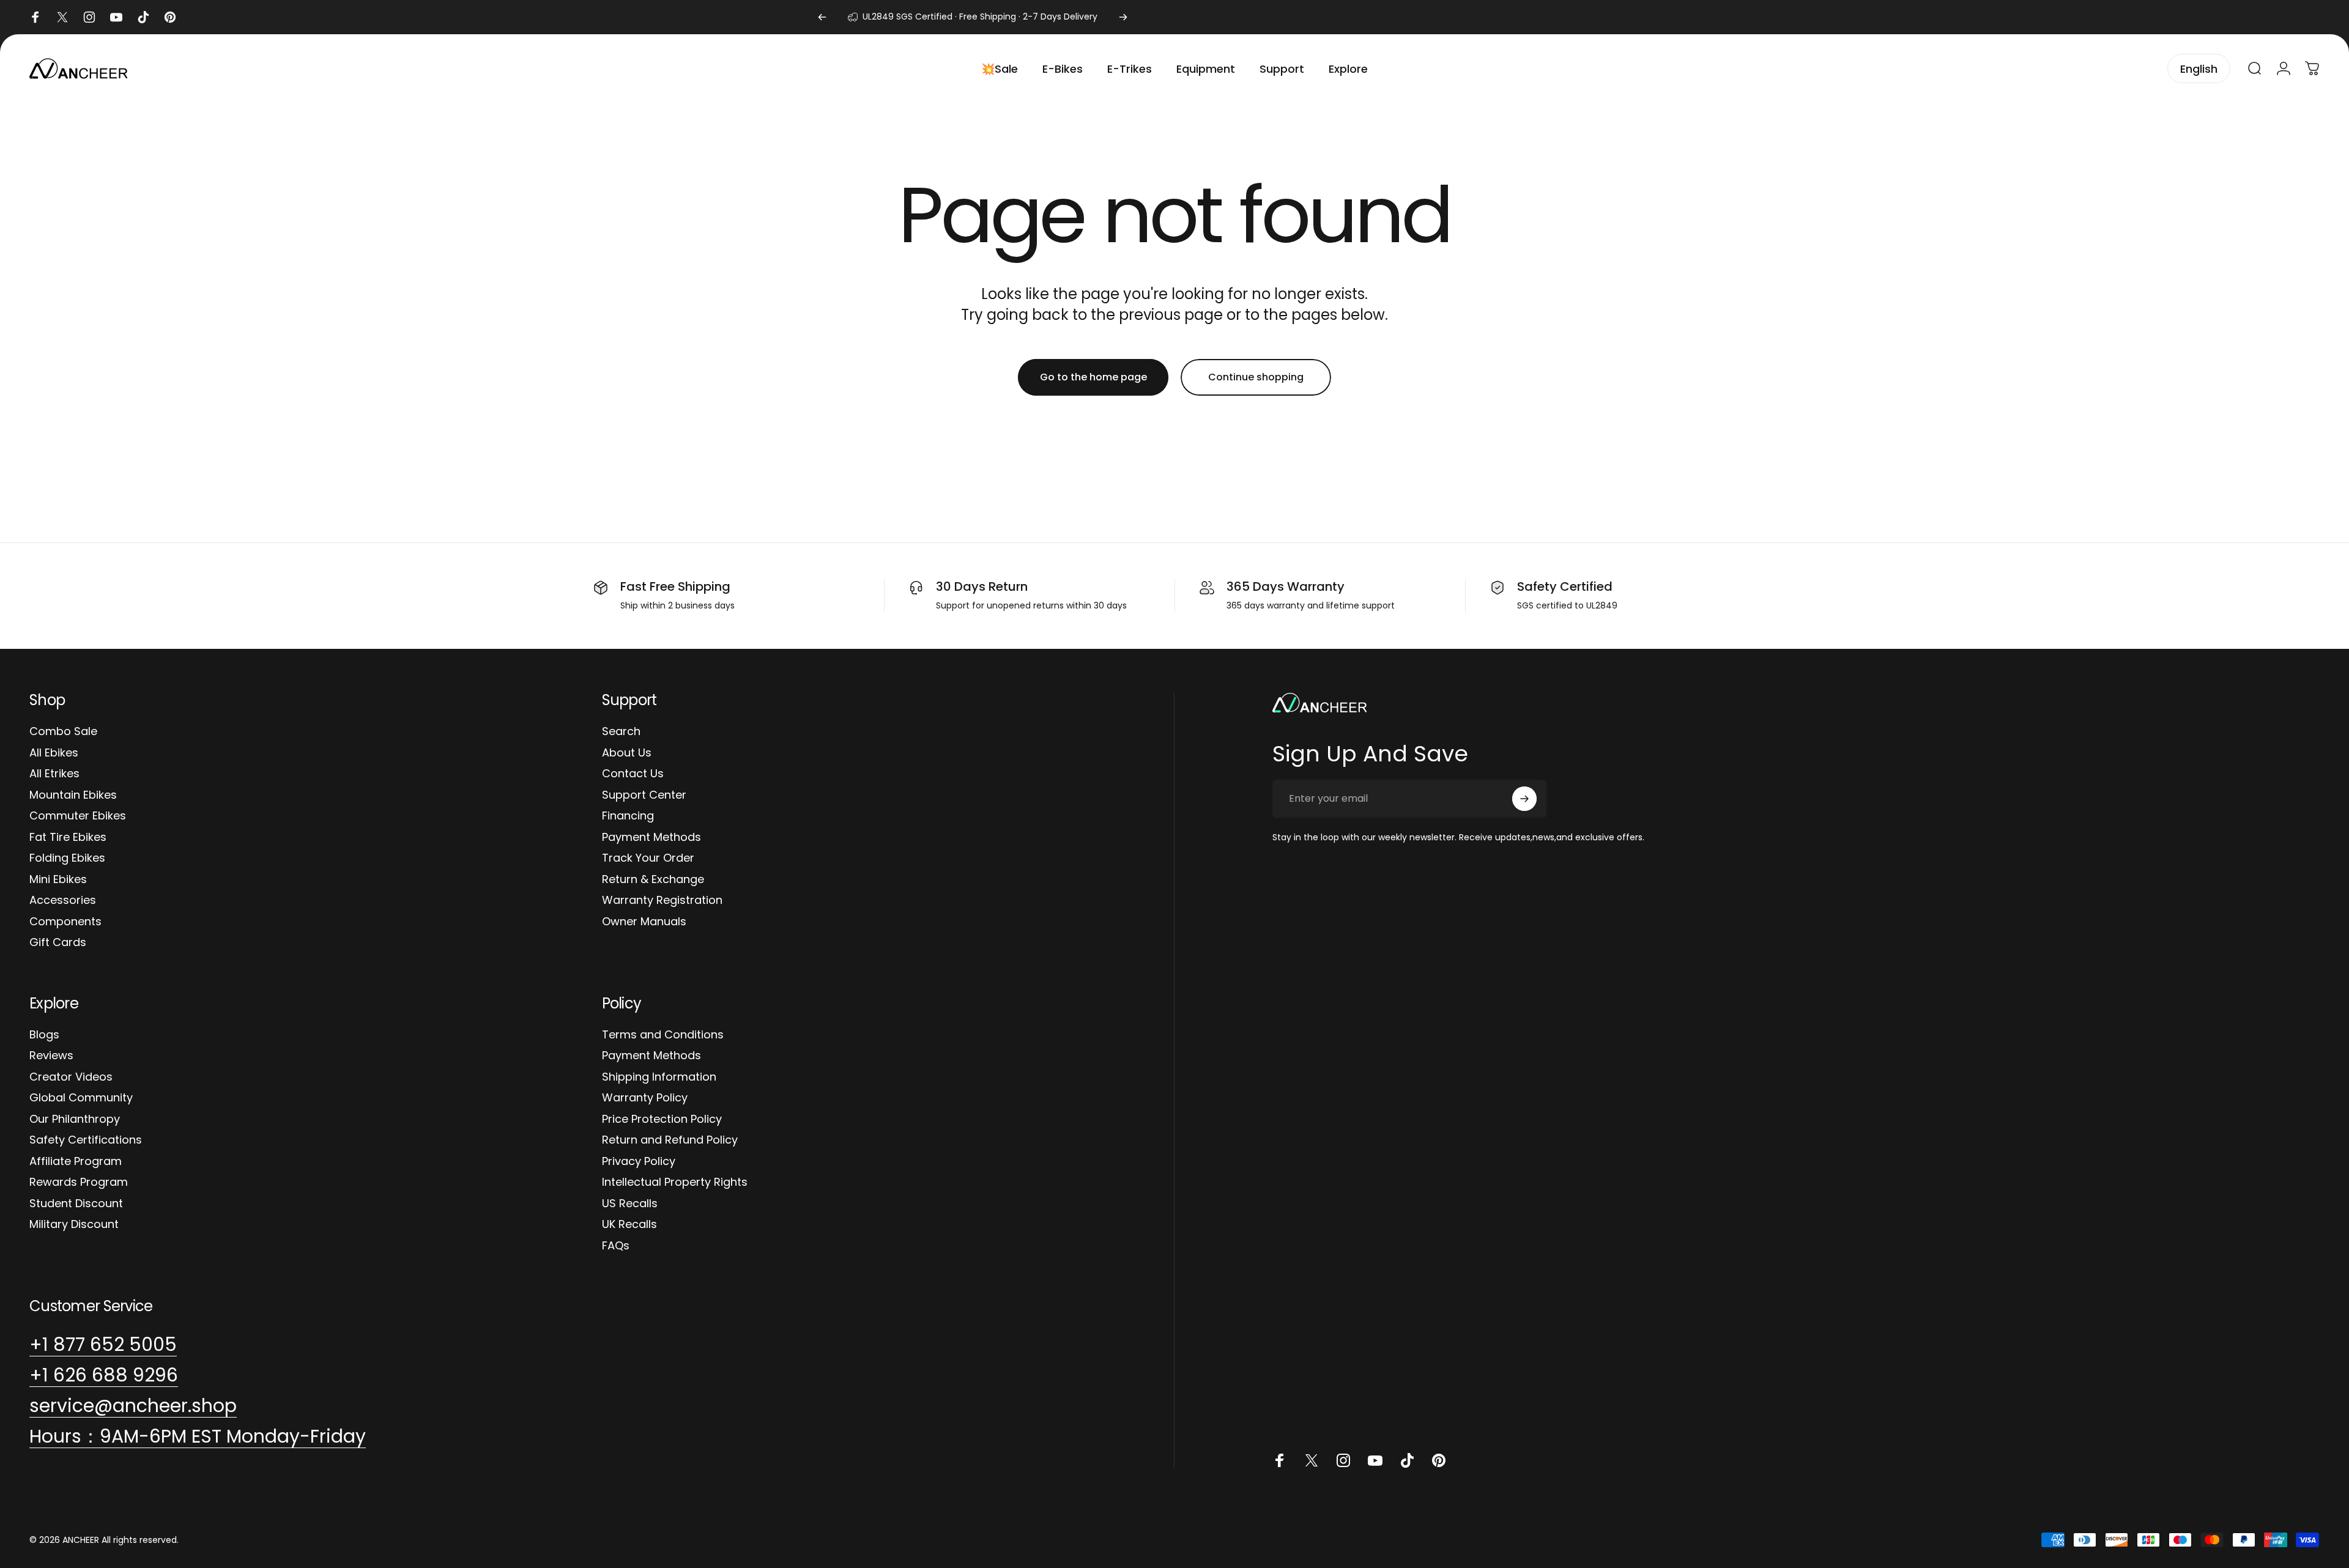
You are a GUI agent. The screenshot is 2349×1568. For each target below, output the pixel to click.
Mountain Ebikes (73, 795)
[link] (198, 1437)
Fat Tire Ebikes (68, 838)
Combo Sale (63, 732)
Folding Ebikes (67, 858)
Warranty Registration (662, 900)
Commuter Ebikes (78, 816)
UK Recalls (629, 1225)
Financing (628, 816)
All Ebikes (54, 753)
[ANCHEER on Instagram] (1343, 1460)
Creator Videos (71, 1077)
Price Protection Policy (662, 1119)
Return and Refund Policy (670, 1140)
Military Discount (74, 1225)
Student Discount (76, 1204)
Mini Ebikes (58, 880)
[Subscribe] (1524, 799)
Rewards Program (79, 1182)
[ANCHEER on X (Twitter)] (1312, 1460)
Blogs (44, 1035)
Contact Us (633, 774)
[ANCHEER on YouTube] (1375, 1460)
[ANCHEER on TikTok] (1407, 1460)
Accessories (63, 900)
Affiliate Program (76, 1162)
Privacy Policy (639, 1162)
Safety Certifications (86, 1140)
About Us (627, 753)
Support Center (644, 795)
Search (621, 732)
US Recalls (630, 1204)
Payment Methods (651, 838)
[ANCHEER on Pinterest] (1439, 1460)
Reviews (51, 1056)
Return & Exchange (653, 880)
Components (65, 922)
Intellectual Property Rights (675, 1182)
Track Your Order (648, 858)
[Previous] (822, 17)
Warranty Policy (645, 1098)
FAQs (616, 1246)
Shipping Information (659, 1077)
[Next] (1123, 17)
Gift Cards (58, 943)
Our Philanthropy (75, 1119)
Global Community (81, 1098)
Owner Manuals (644, 922)
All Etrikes (54, 774)
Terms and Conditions (663, 1035)
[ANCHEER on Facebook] (1280, 1460)
